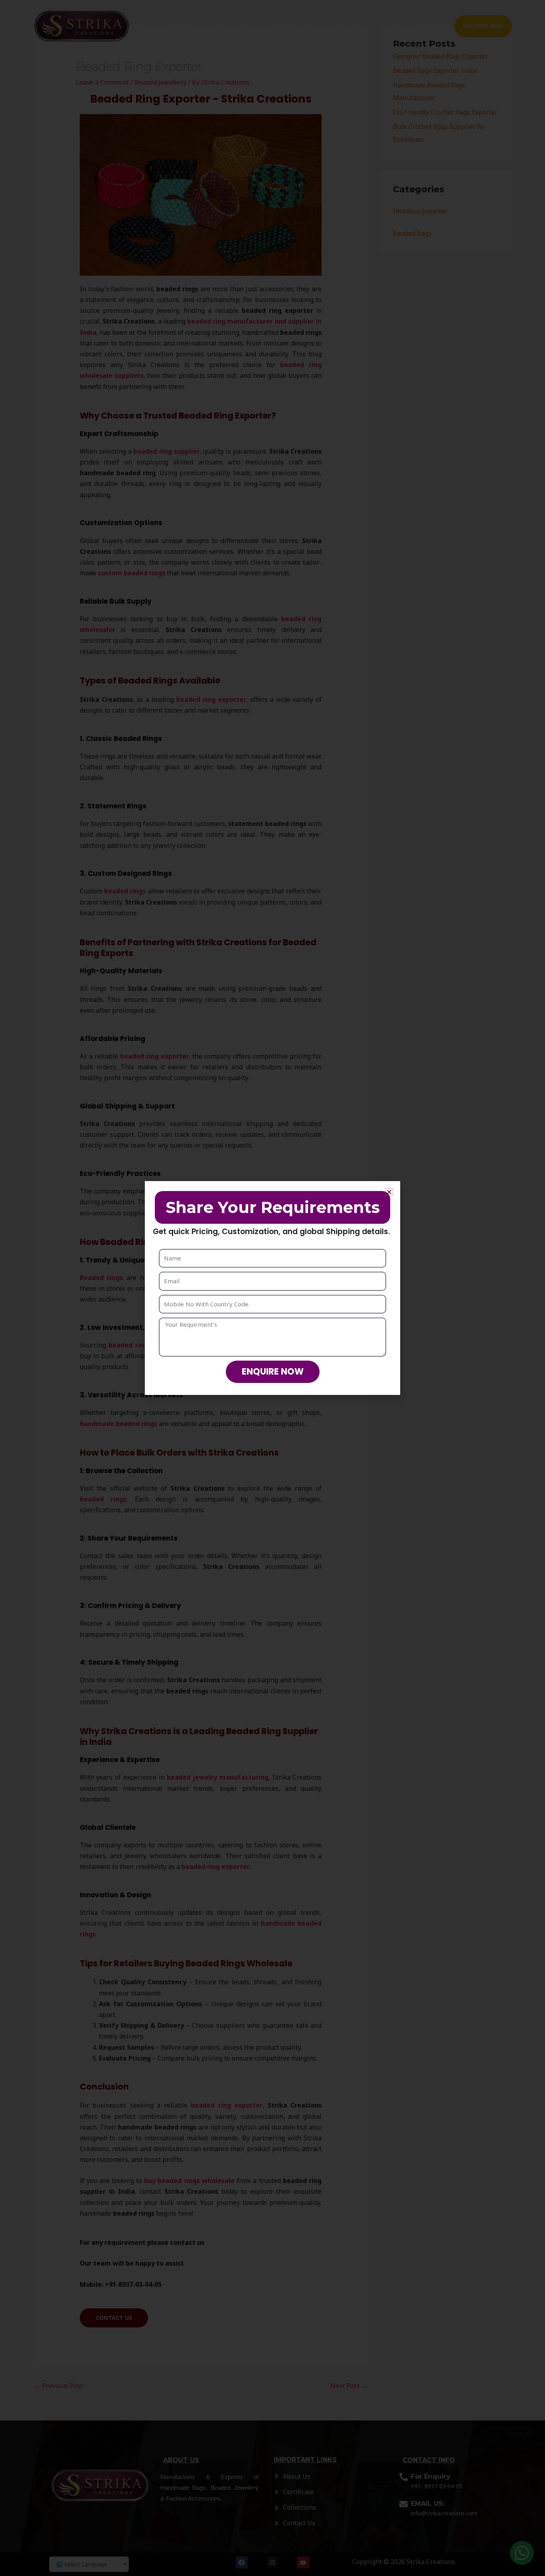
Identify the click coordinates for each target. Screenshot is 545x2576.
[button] (389, 1192)
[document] (272, 1288)
